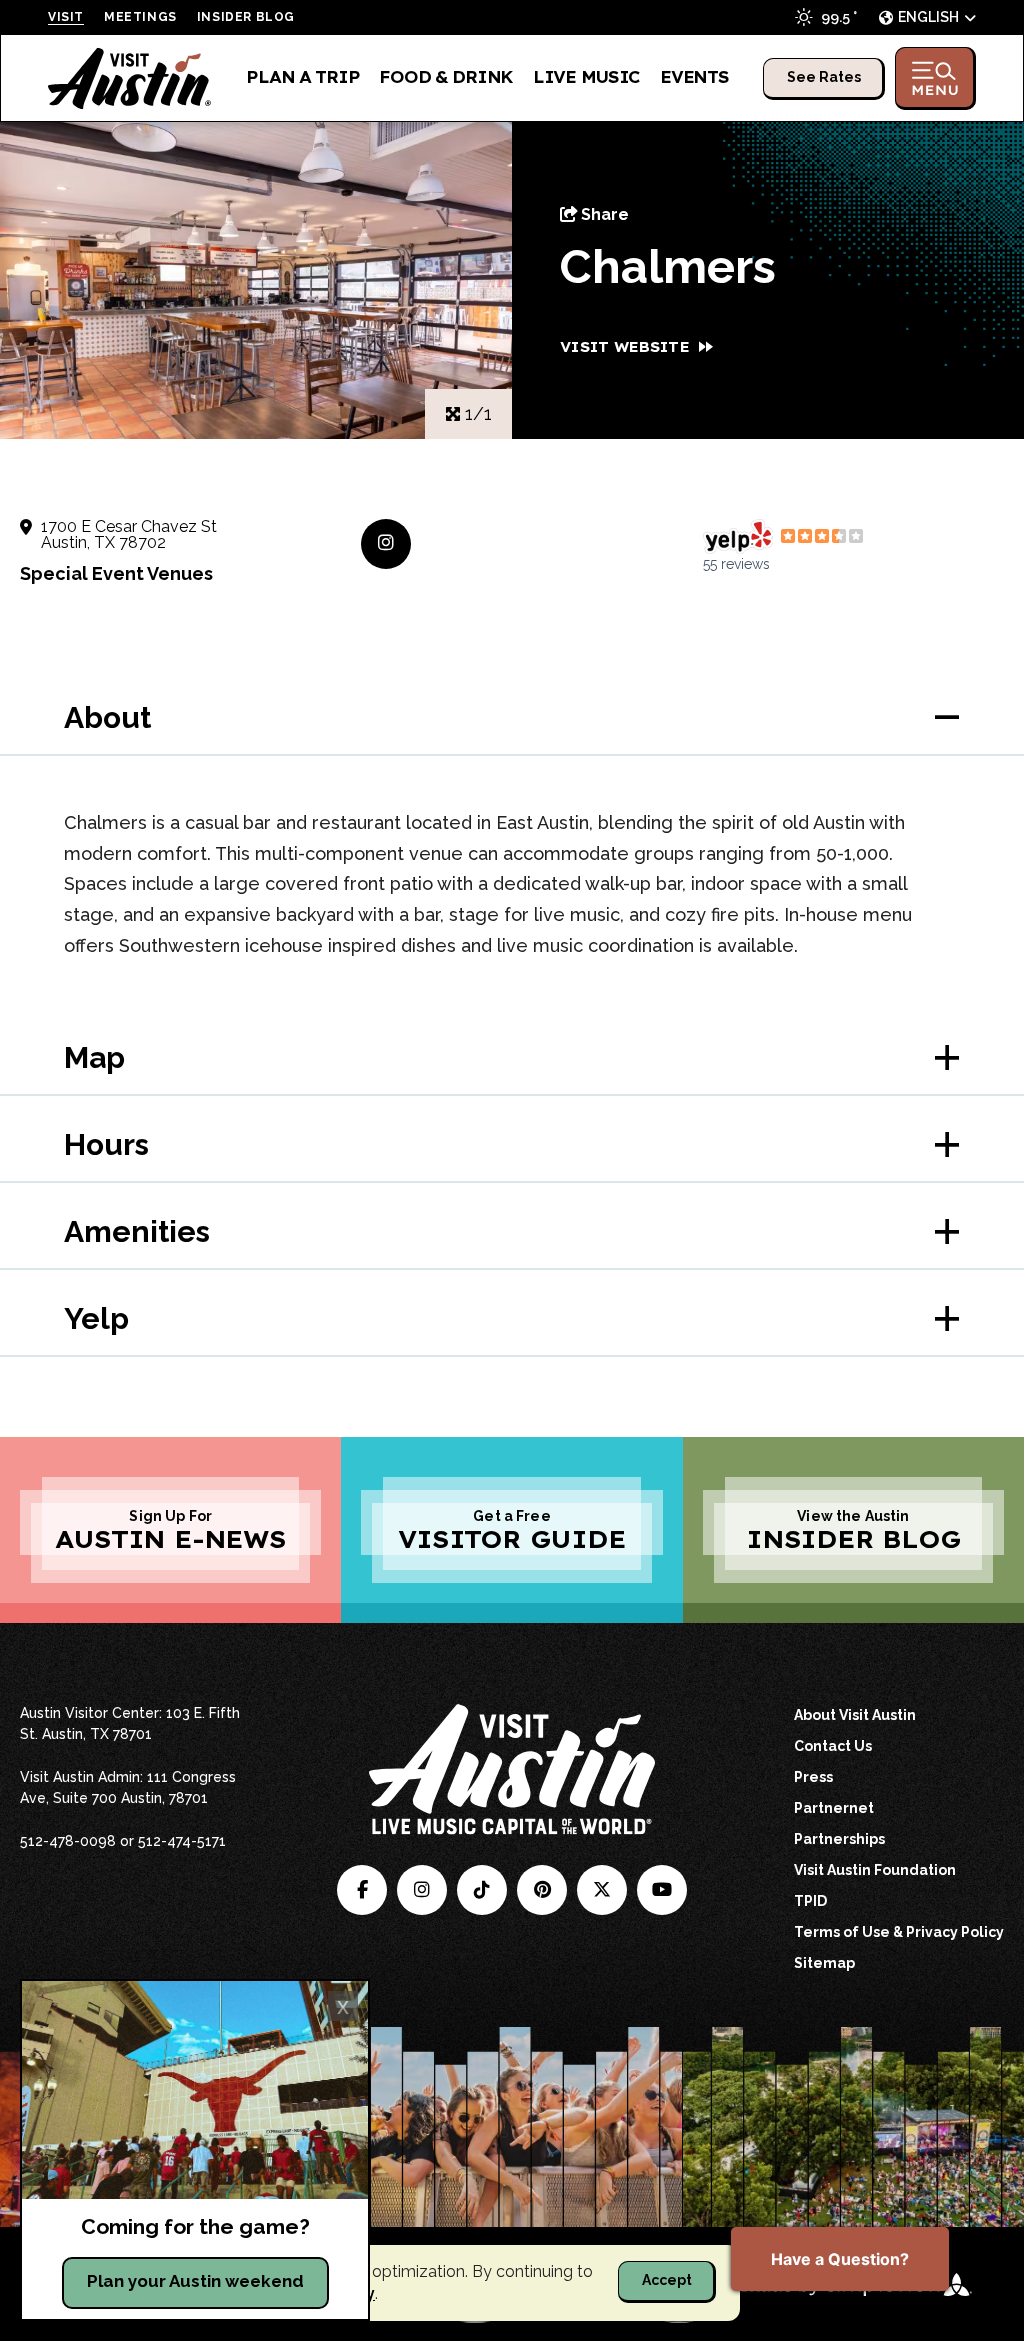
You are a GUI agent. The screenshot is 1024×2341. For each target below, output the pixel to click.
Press (813, 1777)
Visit (66, 17)
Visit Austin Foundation (875, 1870)
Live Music (586, 77)
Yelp (96, 1318)
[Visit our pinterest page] (542, 1890)
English (928, 17)
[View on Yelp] (738, 537)
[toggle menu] (935, 78)
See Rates (824, 77)
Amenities (137, 1231)
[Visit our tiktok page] (482, 1890)
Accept (667, 2280)
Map (94, 1057)
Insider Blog (246, 17)
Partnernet (834, 1808)
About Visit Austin (855, 1715)
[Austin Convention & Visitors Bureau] (130, 78)
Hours (106, 1144)
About (107, 717)
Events (694, 77)
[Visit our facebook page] (362, 1890)
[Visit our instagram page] (422, 1890)
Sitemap (824, 1963)
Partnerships (839, 1839)
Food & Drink (446, 77)
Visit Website (624, 347)
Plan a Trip (302, 77)
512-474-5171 (182, 1841)
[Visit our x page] (602, 1890)
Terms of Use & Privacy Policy (899, 1932)
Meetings (140, 17)
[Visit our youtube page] (662, 1890)
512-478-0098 (68, 1841)
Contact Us (833, 1746)
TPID (810, 1901)
